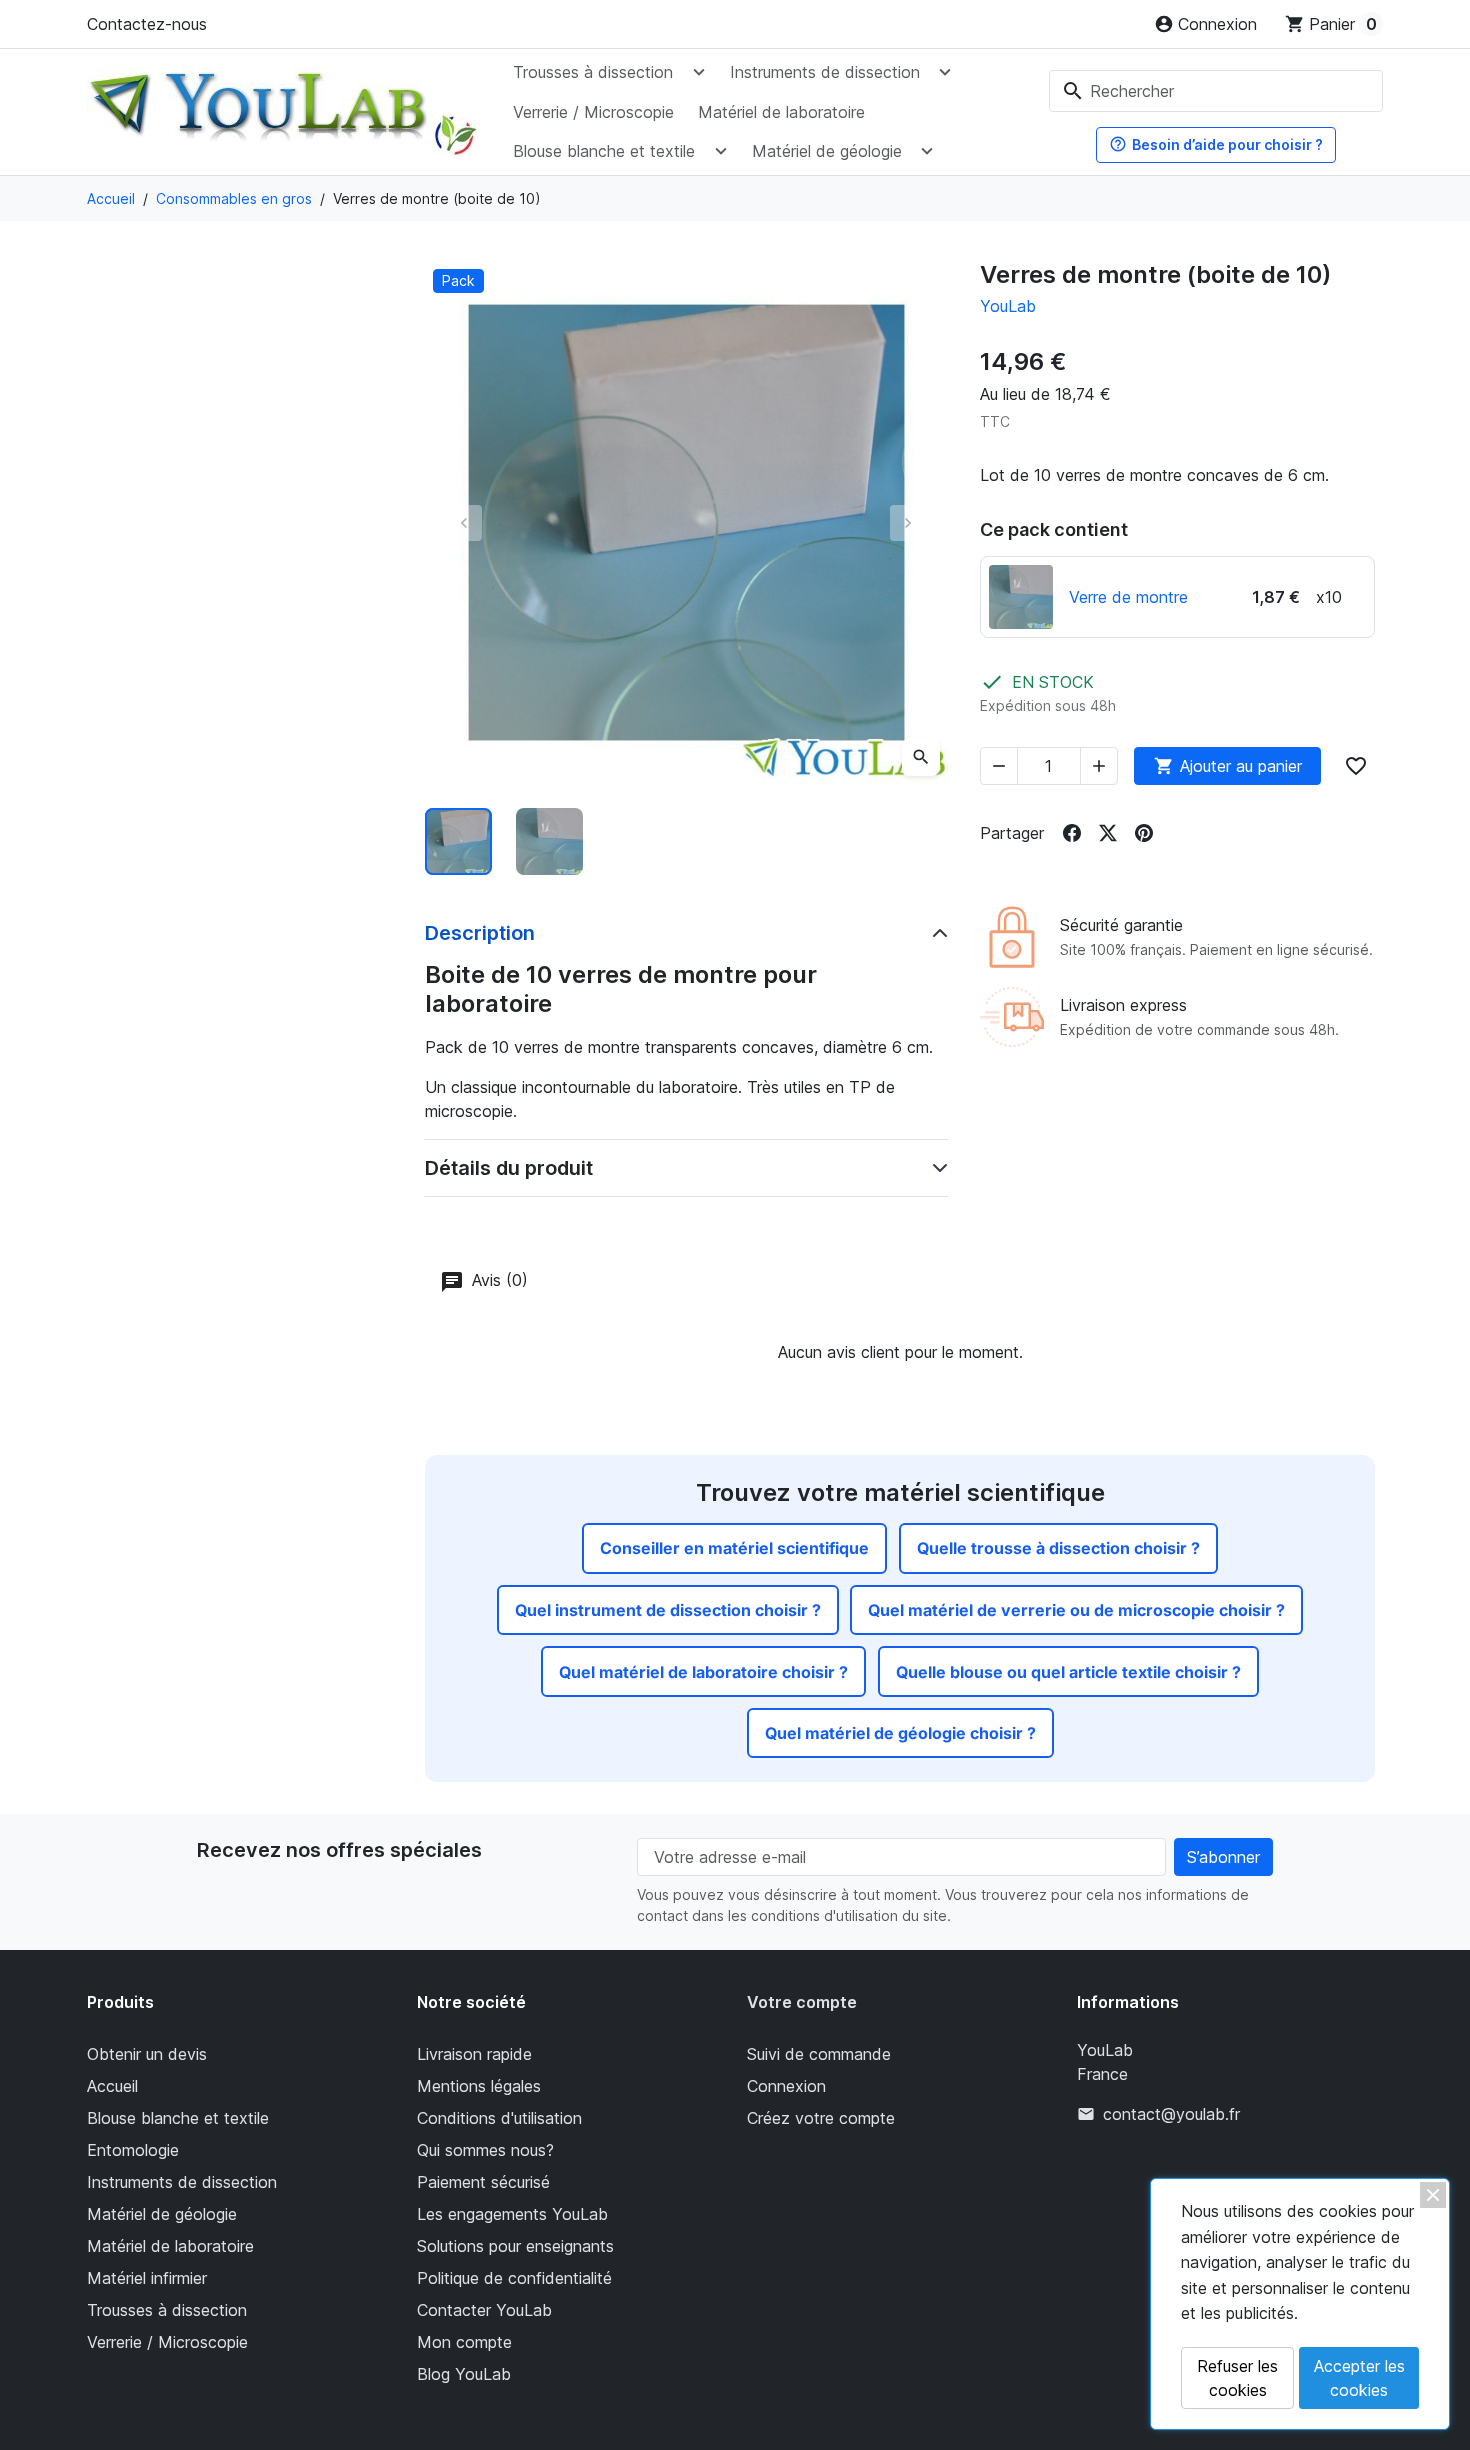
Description (480, 933)
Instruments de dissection (825, 72)
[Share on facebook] (1072, 833)
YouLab (1008, 306)
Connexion (786, 2086)
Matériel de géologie (827, 151)
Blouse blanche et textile (604, 151)
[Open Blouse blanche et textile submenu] (720, 150)
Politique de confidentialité (514, 2278)
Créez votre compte (821, 2118)
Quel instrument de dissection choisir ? (668, 1610)
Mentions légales (479, 2086)
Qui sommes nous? (485, 2150)
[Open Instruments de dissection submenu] (945, 72)
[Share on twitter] (1108, 833)
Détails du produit (509, 1168)
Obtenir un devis (147, 2054)
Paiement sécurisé (483, 2182)
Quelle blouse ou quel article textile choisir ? (1068, 1672)
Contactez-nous (147, 24)
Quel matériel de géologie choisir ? (900, 1733)
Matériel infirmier (147, 2278)
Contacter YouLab (484, 2310)
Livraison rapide (474, 2054)
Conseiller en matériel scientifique (734, 1548)
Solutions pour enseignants (515, 2246)
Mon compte (464, 2342)
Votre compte (802, 2002)
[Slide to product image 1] (458, 841)
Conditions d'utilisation (499, 2118)
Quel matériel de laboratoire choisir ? (703, 1672)
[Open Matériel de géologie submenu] (927, 150)
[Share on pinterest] (1144, 833)
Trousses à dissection (593, 72)
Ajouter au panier (1228, 766)
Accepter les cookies (1359, 2378)
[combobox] (1216, 91)
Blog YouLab (464, 2374)
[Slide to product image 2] (549, 841)
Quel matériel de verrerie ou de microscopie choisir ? (1076, 1610)
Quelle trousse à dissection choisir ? (1058, 1548)
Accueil (112, 2086)
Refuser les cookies (1237, 2378)
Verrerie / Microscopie (593, 112)
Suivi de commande (819, 2054)
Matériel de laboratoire (781, 112)
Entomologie (133, 2150)
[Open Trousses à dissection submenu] (698, 72)
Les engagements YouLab (512, 2214)
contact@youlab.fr (1171, 2114)
